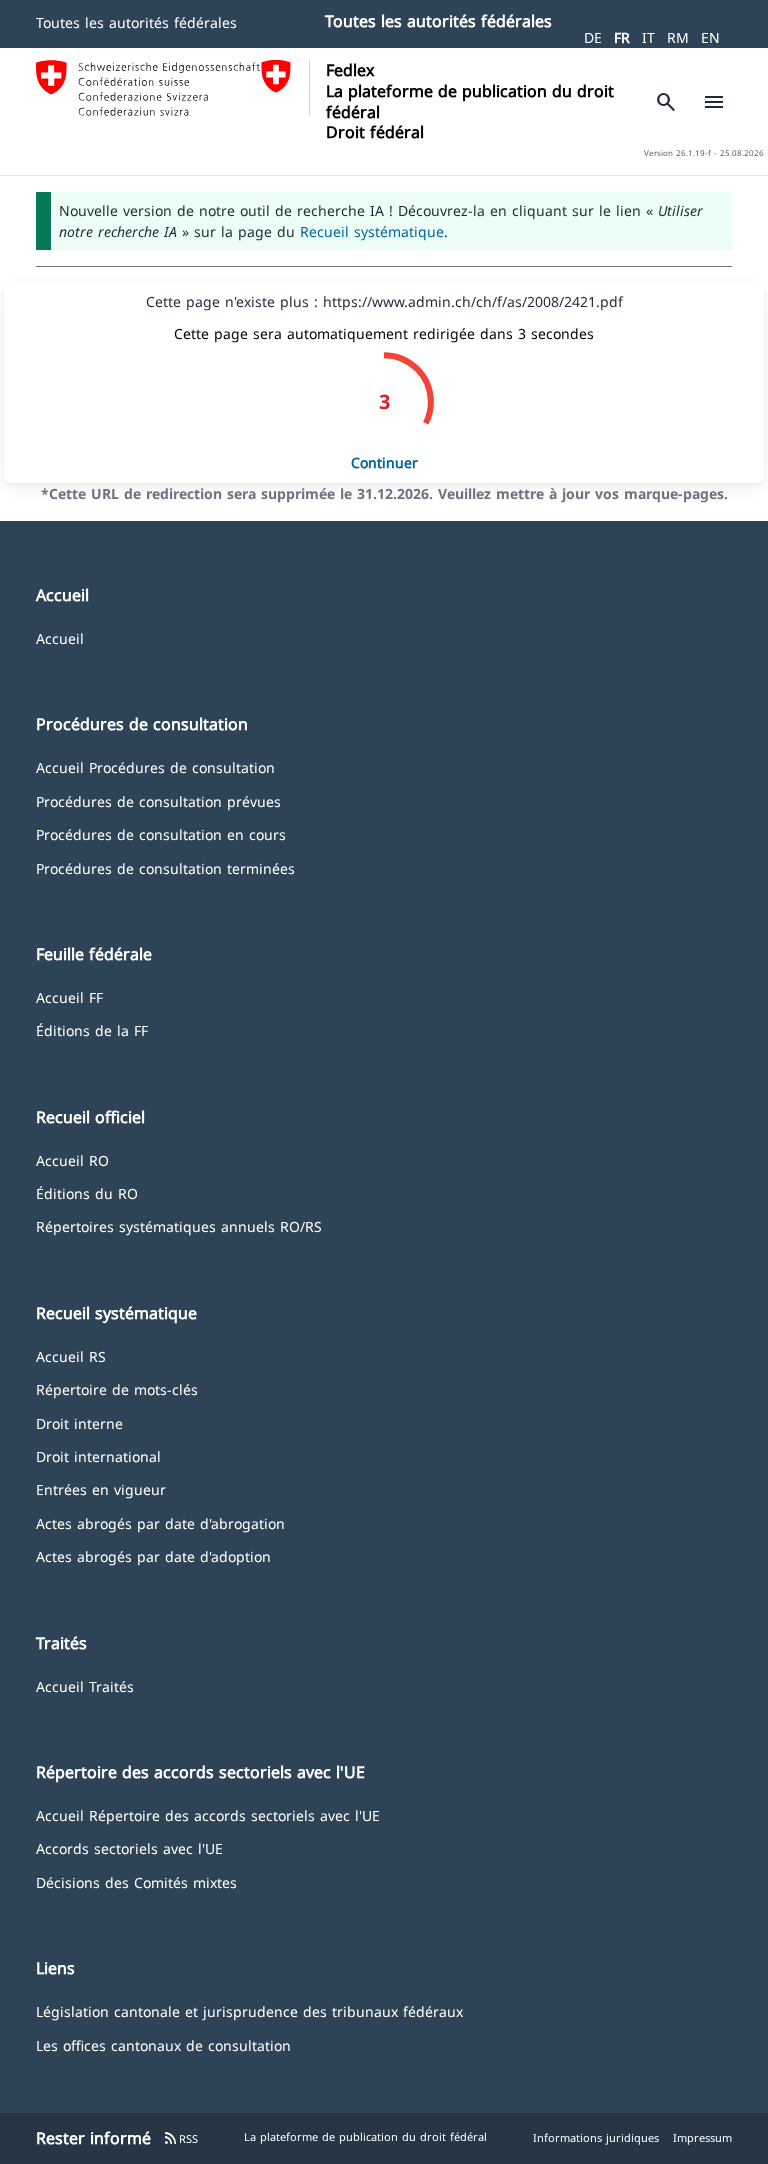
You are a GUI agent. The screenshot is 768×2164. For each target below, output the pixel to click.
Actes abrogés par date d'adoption (153, 1555)
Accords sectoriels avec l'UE (129, 1847)
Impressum (702, 2137)
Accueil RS (71, 1355)
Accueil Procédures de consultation (155, 766)
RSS (180, 2138)
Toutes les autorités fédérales (136, 22)
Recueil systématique (372, 231)
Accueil (60, 637)
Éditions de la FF (92, 1029)
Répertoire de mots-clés (117, 1388)
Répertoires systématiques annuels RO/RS (179, 1225)
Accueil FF (69, 996)
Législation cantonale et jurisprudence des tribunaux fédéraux (249, 2010)
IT (648, 37)
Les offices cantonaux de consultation (163, 2044)
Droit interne (79, 1422)
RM (678, 37)
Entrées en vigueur (101, 1488)
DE (593, 37)
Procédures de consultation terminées (165, 867)
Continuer (384, 462)
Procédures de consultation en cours (161, 833)
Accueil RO (72, 1159)
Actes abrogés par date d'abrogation (160, 1522)
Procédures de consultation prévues (158, 800)
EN (710, 37)
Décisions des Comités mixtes (136, 1881)
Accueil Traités (85, 1685)
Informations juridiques (596, 2137)
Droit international (98, 1455)
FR (622, 37)
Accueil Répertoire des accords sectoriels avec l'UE (208, 1814)
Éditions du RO (87, 1192)
